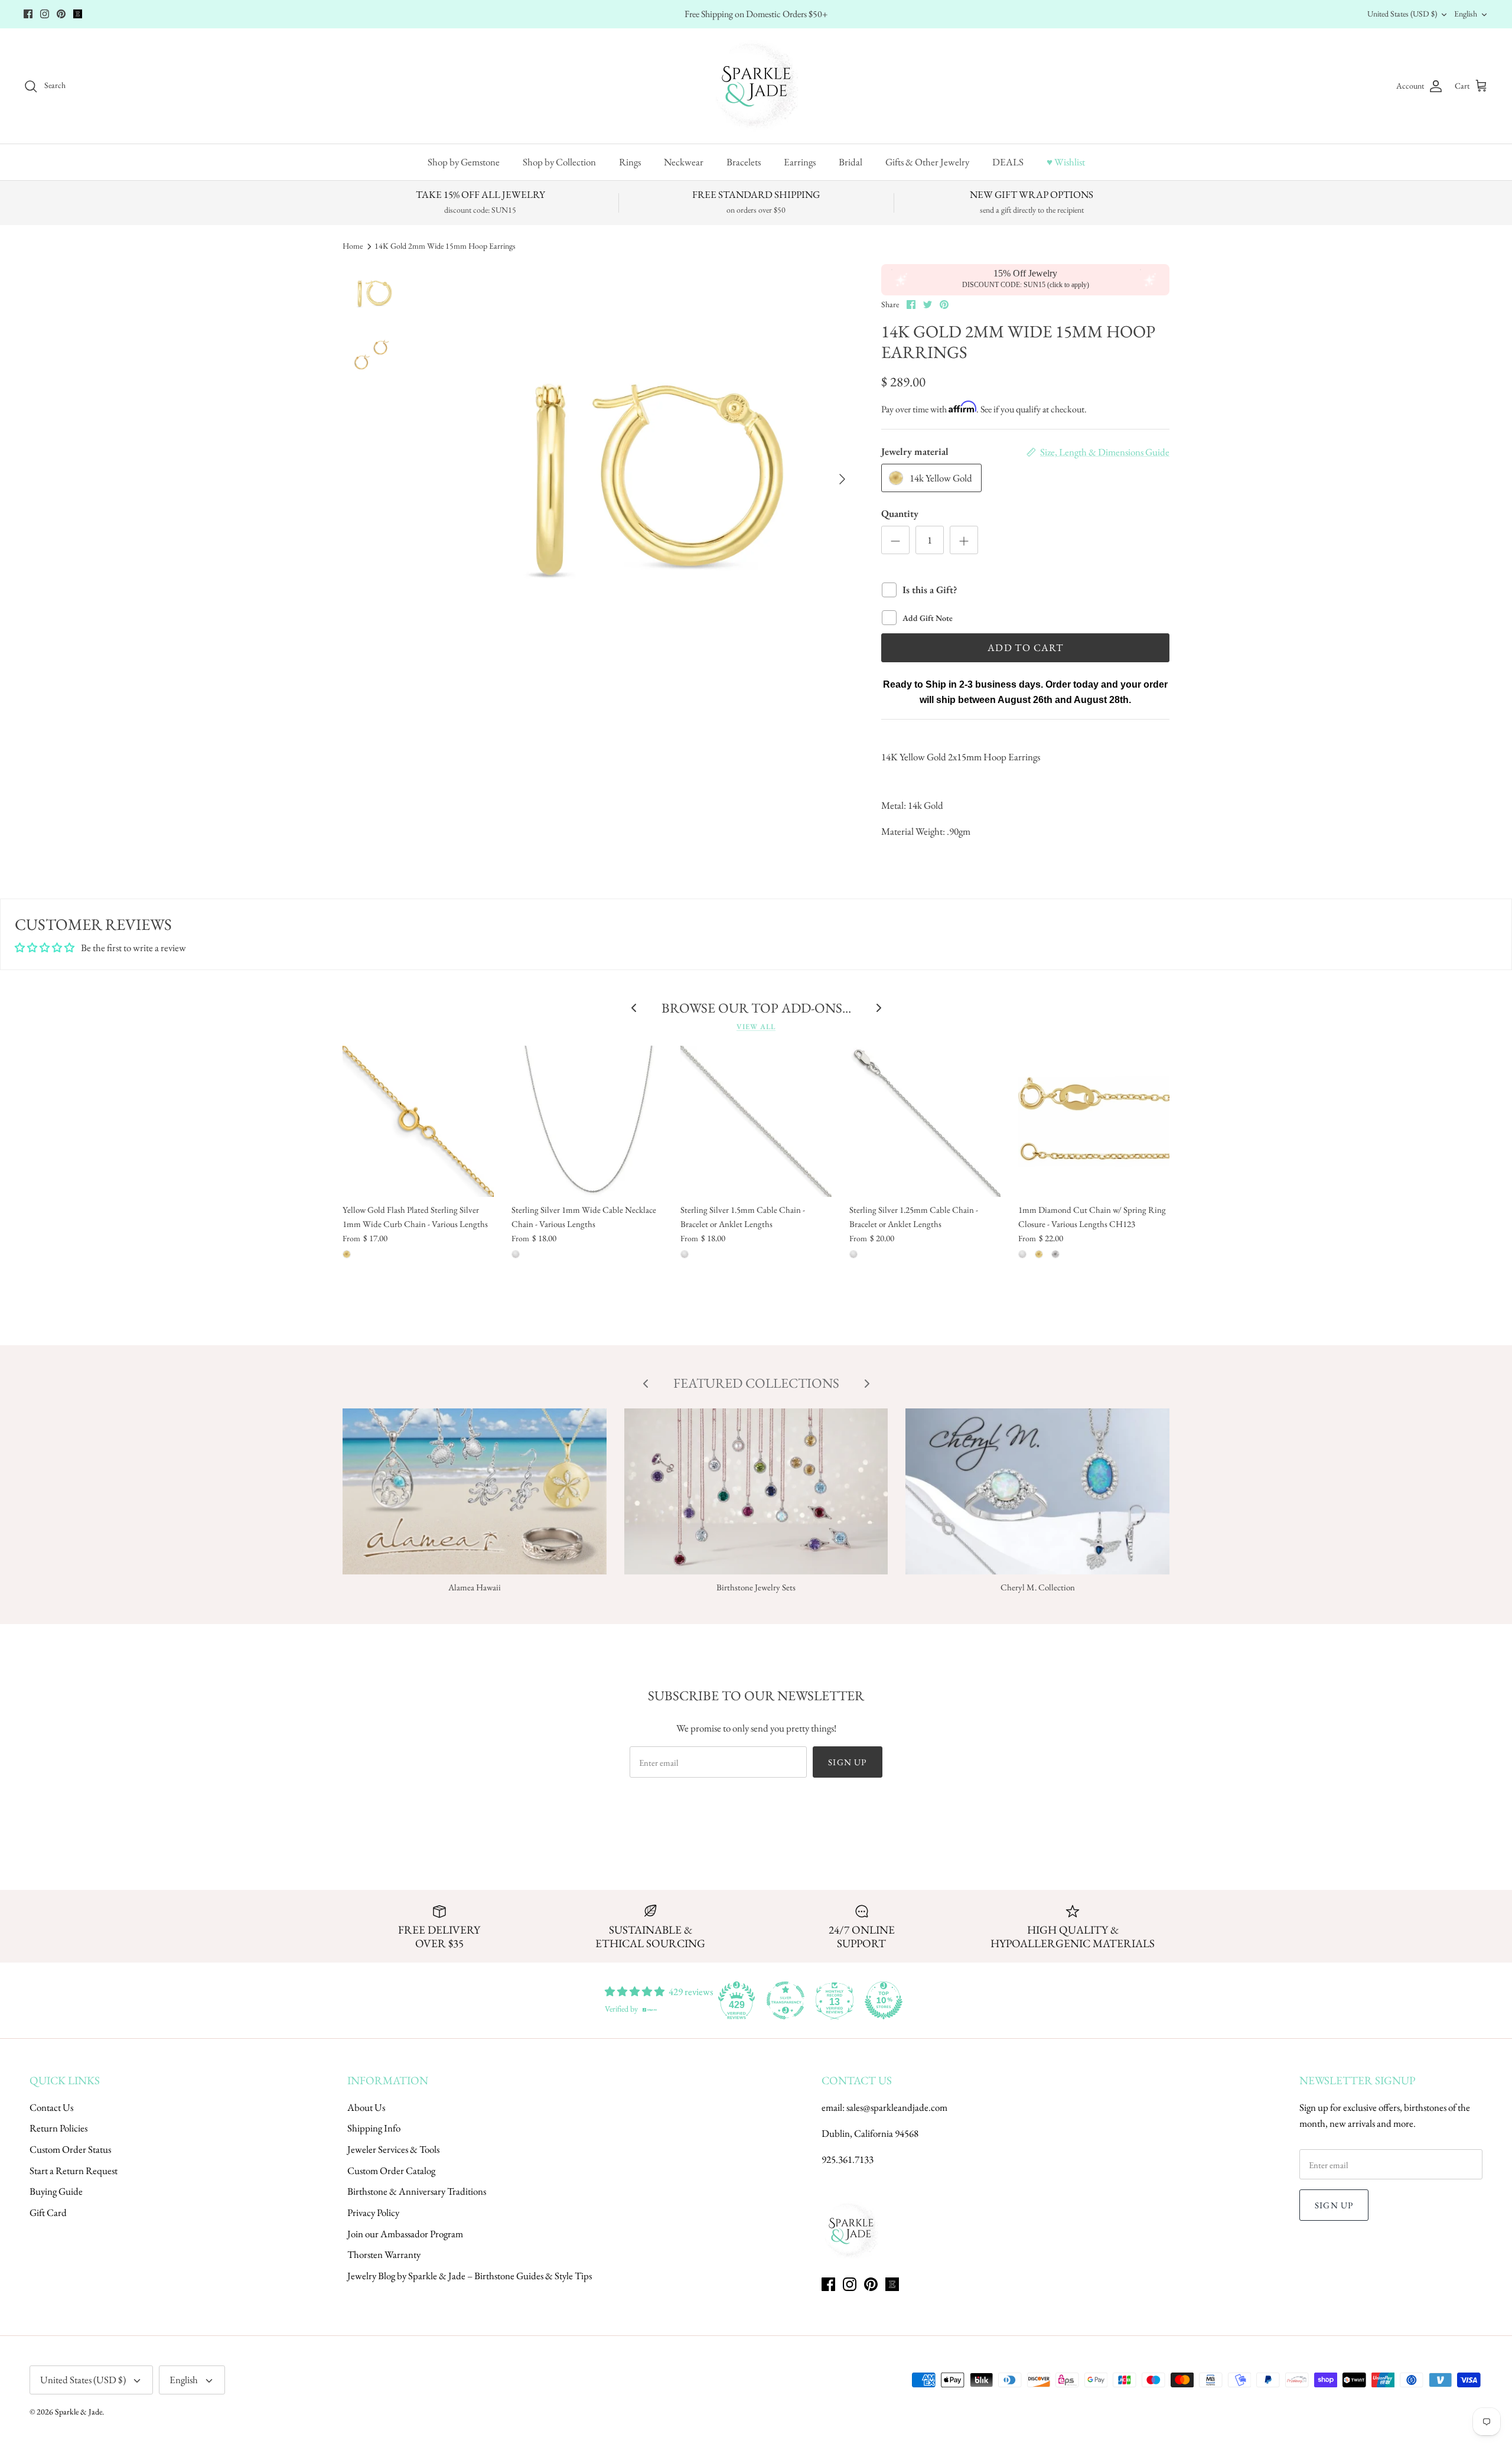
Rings (630, 162)
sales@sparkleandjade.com (897, 2107)
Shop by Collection (559, 162)
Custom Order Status (70, 2149)
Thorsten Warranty (384, 2254)
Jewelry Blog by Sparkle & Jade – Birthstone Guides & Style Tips (470, 2276)
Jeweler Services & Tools (393, 2149)
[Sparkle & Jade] (756, 86)
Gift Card (48, 2212)
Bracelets (744, 162)
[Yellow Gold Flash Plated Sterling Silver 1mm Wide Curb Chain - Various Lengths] (418, 1121)
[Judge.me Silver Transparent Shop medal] (786, 2000)
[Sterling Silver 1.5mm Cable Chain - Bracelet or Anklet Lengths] (756, 1121)
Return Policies (58, 2128)
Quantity (900, 513)
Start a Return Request (74, 2171)
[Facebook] (28, 14)
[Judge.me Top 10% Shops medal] (884, 2000)
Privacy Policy (373, 2212)
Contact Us (51, 2107)
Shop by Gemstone (464, 162)
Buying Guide (56, 2191)
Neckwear (684, 162)
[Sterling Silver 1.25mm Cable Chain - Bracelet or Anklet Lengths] (925, 1121)
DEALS (1008, 162)
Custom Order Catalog (391, 2171)
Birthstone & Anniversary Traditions (417, 2191)
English (1466, 14)
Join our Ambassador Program (405, 2234)
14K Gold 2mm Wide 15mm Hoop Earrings (445, 246)
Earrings (800, 162)
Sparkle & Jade (79, 2412)
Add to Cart (1025, 647)
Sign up (847, 1762)
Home (353, 246)
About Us (366, 2107)
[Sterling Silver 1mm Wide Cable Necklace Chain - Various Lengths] (587, 1121)
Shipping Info (374, 2128)
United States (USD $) (1402, 14)
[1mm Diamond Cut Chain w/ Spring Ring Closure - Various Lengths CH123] (1094, 1121)
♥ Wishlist (1066, 162)
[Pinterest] (61, 14)
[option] (640, 479)
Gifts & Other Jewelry (927, 162)
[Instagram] (45, 14)
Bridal (850, 162)
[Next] (842, 479)
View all (756, 1026)
